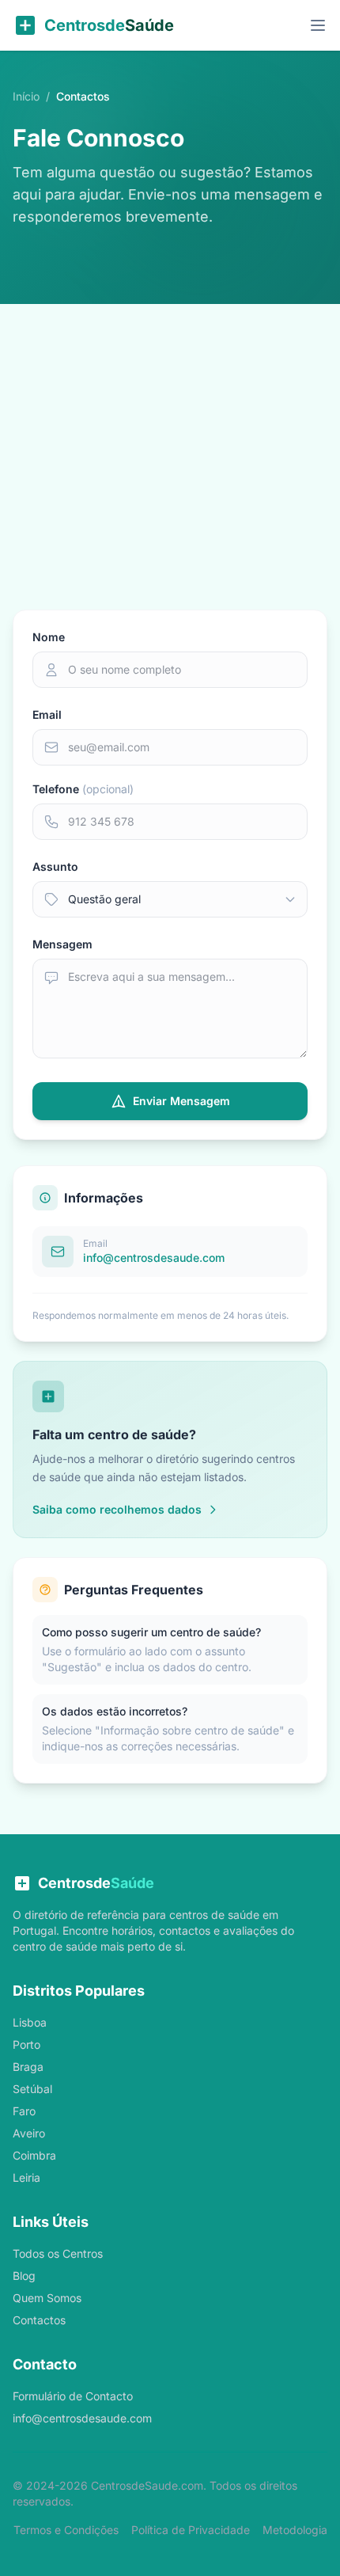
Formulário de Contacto (73, 2396)
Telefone (83, 789)
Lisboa (30, 2022)
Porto (26, 2044)
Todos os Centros (58, 2253)
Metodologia (295, 2530)
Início (26, 96)
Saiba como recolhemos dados (117, 1509)
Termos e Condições (66, 2530)
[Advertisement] (170, 431)
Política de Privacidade (191, 2530)
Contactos (39, 2320)
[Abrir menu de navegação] (318, 25)
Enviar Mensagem (181, 1101)
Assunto (55, 866)
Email (47, 714)
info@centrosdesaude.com (82, 2418)
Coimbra (34, 2155)
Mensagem (62, 944)
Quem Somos (47, 2298)
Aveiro (29, 2133)
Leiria (26, 2177)
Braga (28, 2067)
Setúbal (32, 2089)
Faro (24, 2111)
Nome (49, 637)
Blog (24, 2276)
